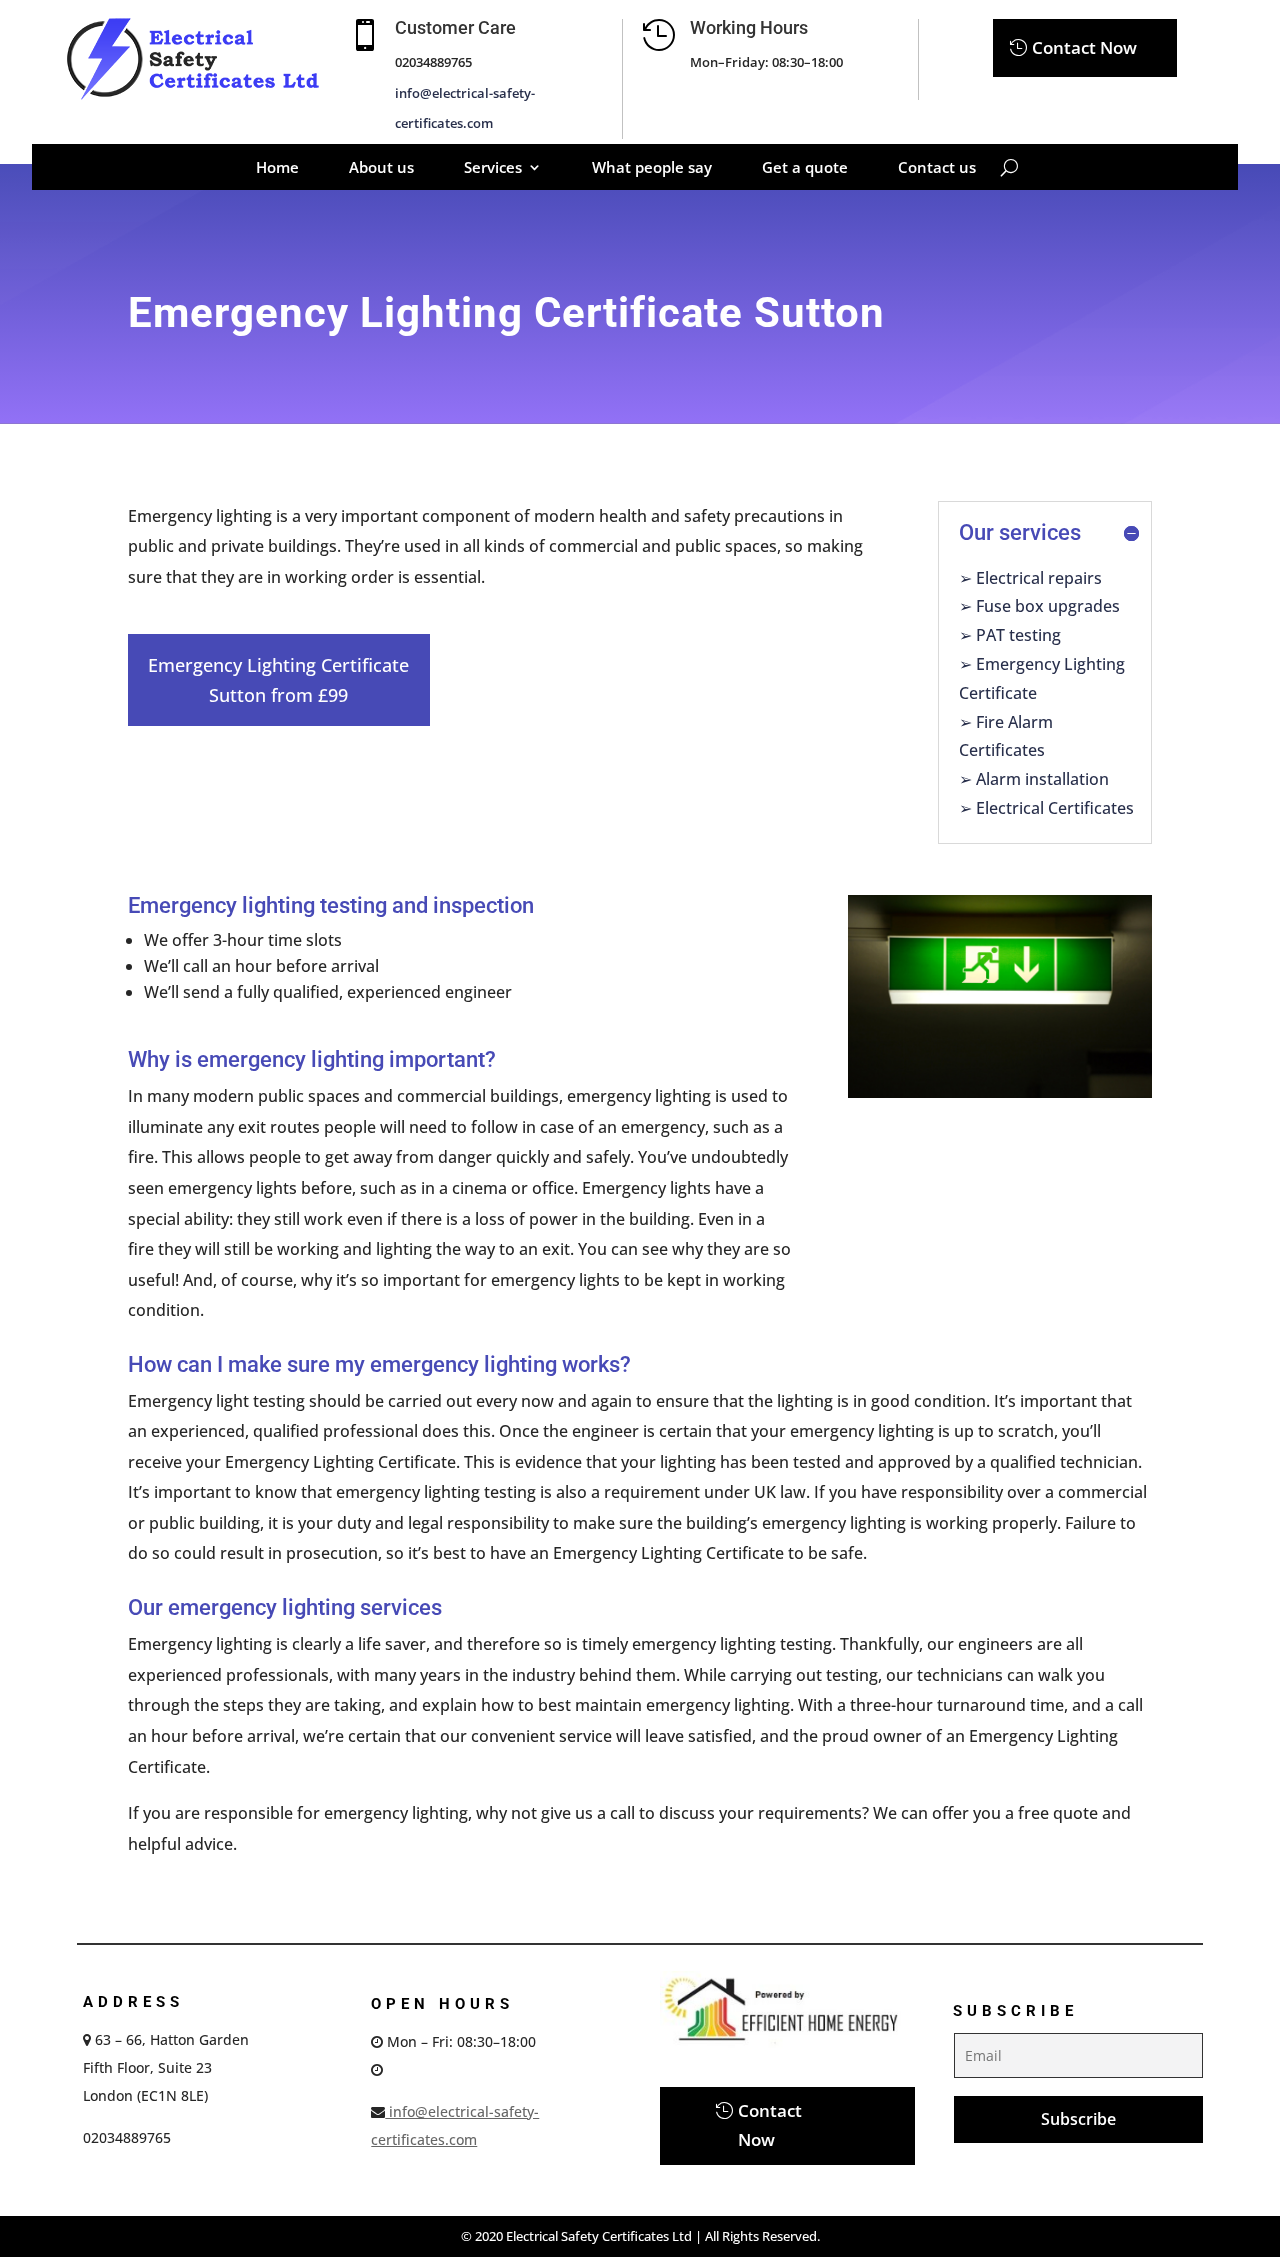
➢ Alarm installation (1034, 779)
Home (277, 168)
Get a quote (805, 168)
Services (493, 168)
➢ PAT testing (1010, 635)
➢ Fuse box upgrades (1039, 606)
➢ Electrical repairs (1030, 578)
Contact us (937, 168)
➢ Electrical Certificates (1046, 808)
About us (381, 168)
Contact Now (1084, 47)
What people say (652, 168)
